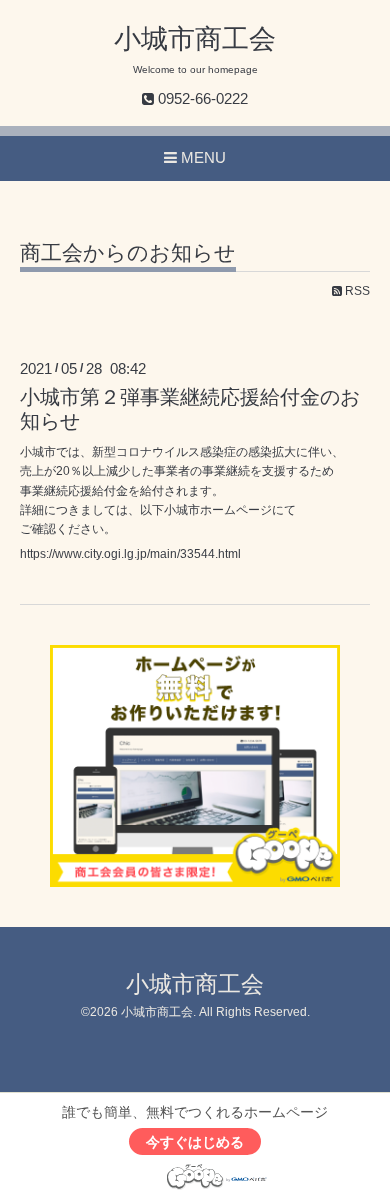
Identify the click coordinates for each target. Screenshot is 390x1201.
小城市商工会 (195, 39)
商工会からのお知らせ (128, 253)
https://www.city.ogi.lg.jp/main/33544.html (130, 554)
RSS (356, 291)
